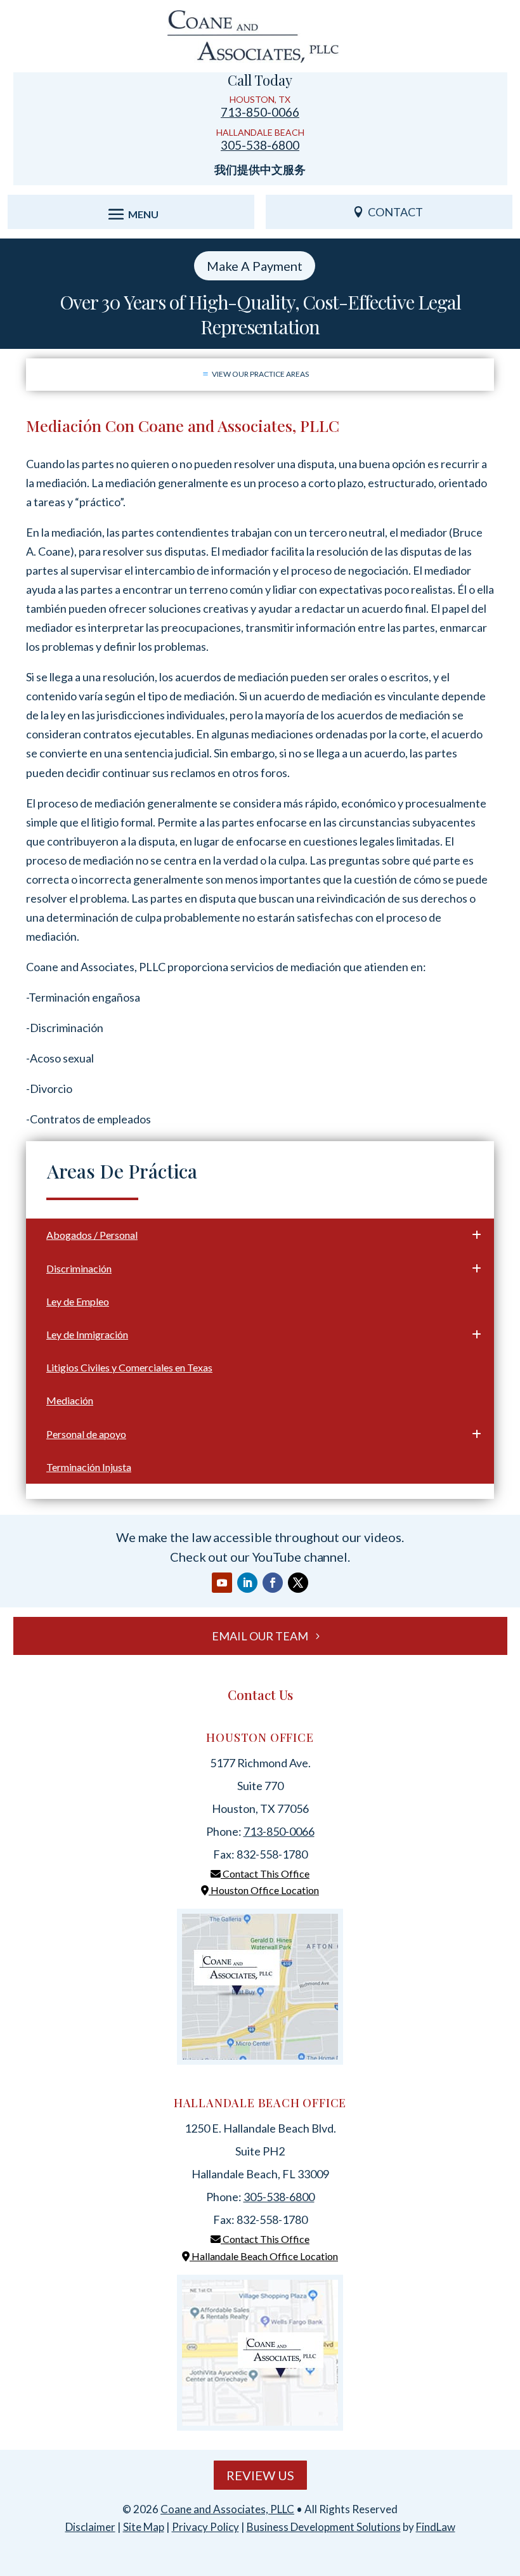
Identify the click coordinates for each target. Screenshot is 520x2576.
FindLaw (436, 2527)
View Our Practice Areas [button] (260, 374)
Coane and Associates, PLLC (227, 2509)
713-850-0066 (260, 112)
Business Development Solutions (324, 2527)
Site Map (144, 2527)
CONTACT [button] (395, 212)
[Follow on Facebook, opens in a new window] (273, 1583)
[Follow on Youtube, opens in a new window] (222, 1583)
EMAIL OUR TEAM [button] (260, 1636)
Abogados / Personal (92, 1235)
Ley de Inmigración (87, 1334)
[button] (131, 214)
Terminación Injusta (89, 1467)
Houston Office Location (264, 1890)
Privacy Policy (205, 2527)
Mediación (70, 1400)
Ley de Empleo (78, 1301)
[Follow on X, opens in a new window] (298, 1583)
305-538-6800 (260, 145)
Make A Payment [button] (255, 266)
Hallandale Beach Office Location (264, 2256)
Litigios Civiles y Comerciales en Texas (129, 1367)
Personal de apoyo (86, 1434)
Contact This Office (265, 1873)
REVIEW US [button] (260, 2475)
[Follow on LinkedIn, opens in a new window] (247, 1583)
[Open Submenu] (474, 1234)
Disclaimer (90, 2527)
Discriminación (79, 1268)
